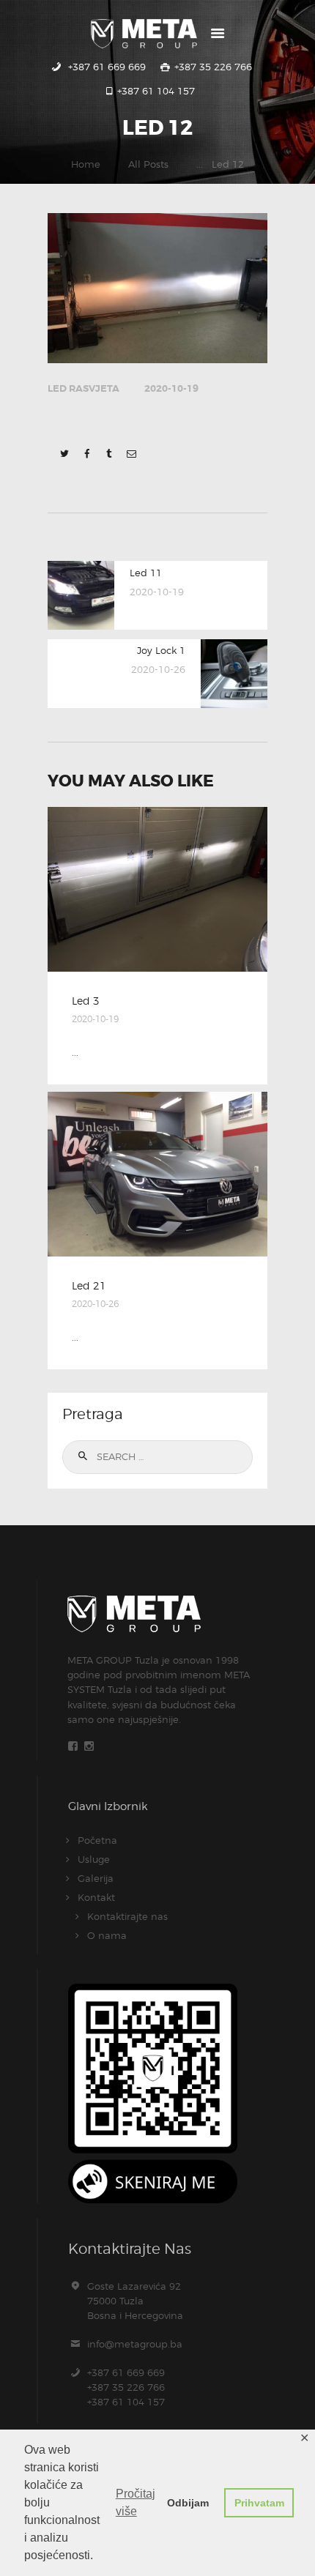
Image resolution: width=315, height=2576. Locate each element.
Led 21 (89, 1286)
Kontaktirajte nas (127, 1916)
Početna (97, 1840)
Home (86, 164)
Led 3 (86, 1001)
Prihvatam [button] (259, 2503)
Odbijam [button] (188, 2503)
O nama (107, 1935)
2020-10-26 (95, 1304)
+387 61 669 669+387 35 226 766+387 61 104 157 (126, 2387)
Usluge (94, 1859)
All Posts (148, 164)
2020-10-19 (171, 388)
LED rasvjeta (84, 388)
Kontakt (96, 1897)
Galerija (96, 1878)
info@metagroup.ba (135, 2344)
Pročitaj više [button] (136, 2502)
